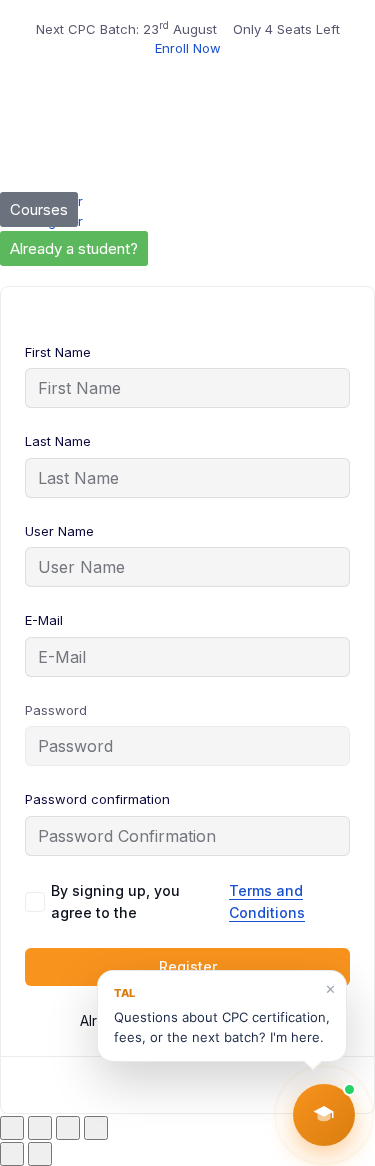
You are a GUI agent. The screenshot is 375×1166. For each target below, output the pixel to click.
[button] (324, 1115)
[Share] (68, 1128)
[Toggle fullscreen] (40, 1128)
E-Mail (44, 620)
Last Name (58, 441)
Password (56, 710)
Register (188, 966)
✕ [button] (330, 989)
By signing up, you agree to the (178, 901)
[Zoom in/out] (12, 1128)
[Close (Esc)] (96, 1128)
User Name (59, 531)
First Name (58, 352)
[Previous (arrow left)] (12, 1154)
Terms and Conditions (267, 901)
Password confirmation (97, 799)
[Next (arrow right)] (40, 1154)
